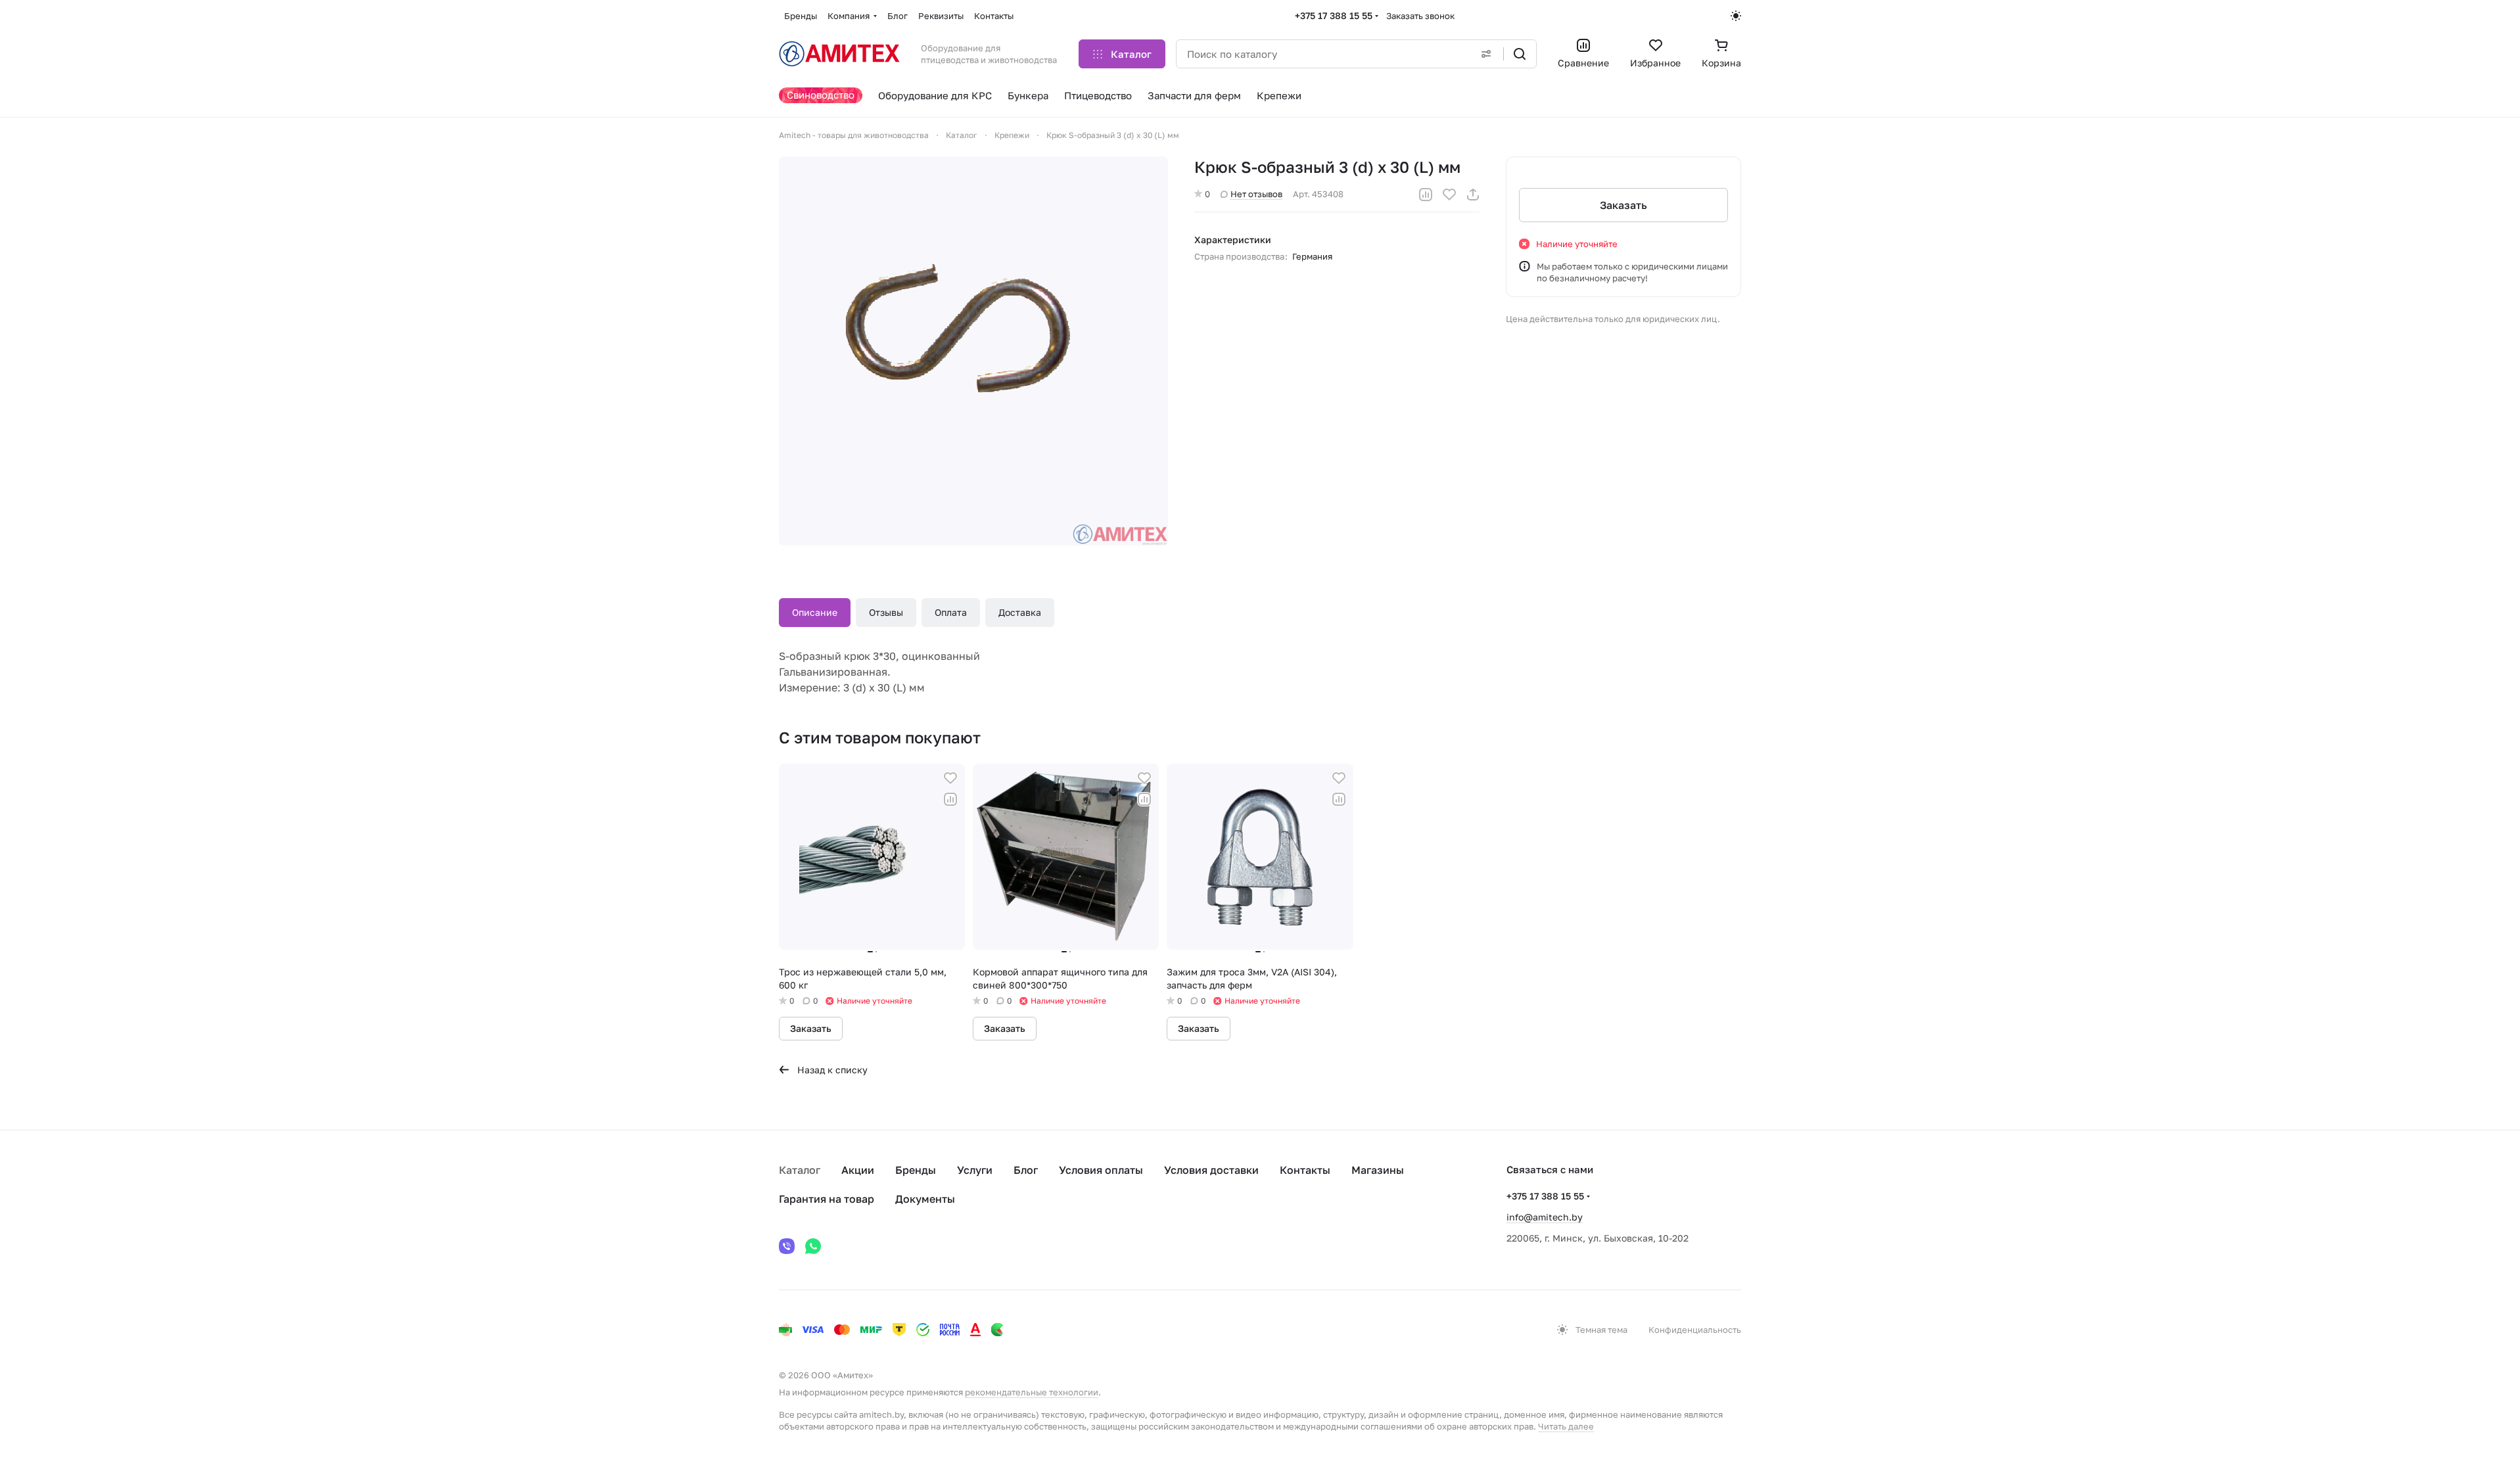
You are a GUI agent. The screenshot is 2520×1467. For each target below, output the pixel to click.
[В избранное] (1449, 195)
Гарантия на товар (827, 1199)
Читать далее (1566, 1426)
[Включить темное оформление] (1736, 16)
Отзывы (886, 612)
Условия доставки (1211, 1170)
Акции (858, 1170)
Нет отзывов (1256, 194)
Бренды (916, 1170)
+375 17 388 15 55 (1334, 15)
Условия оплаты (1101, 1170)
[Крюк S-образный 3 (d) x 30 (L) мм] (973, 351)
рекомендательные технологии (1032, 1392)
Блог (1026, 1170)
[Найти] (1520, 54)
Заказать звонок (1420, 16)
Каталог (800, 1170)
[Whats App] (813, 1246)
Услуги (975, 1170)
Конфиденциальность (1695, 1330)
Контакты (1305, 1170)
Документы (925, 1199)
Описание (815, 612)
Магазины (1378, 1170)
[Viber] (787, 1246)
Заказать (1623, 205)
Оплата (951, 612)
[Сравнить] (1426, 195)
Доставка (1020, 612)
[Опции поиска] (1486, 54)
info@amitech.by (1545, 1217)
